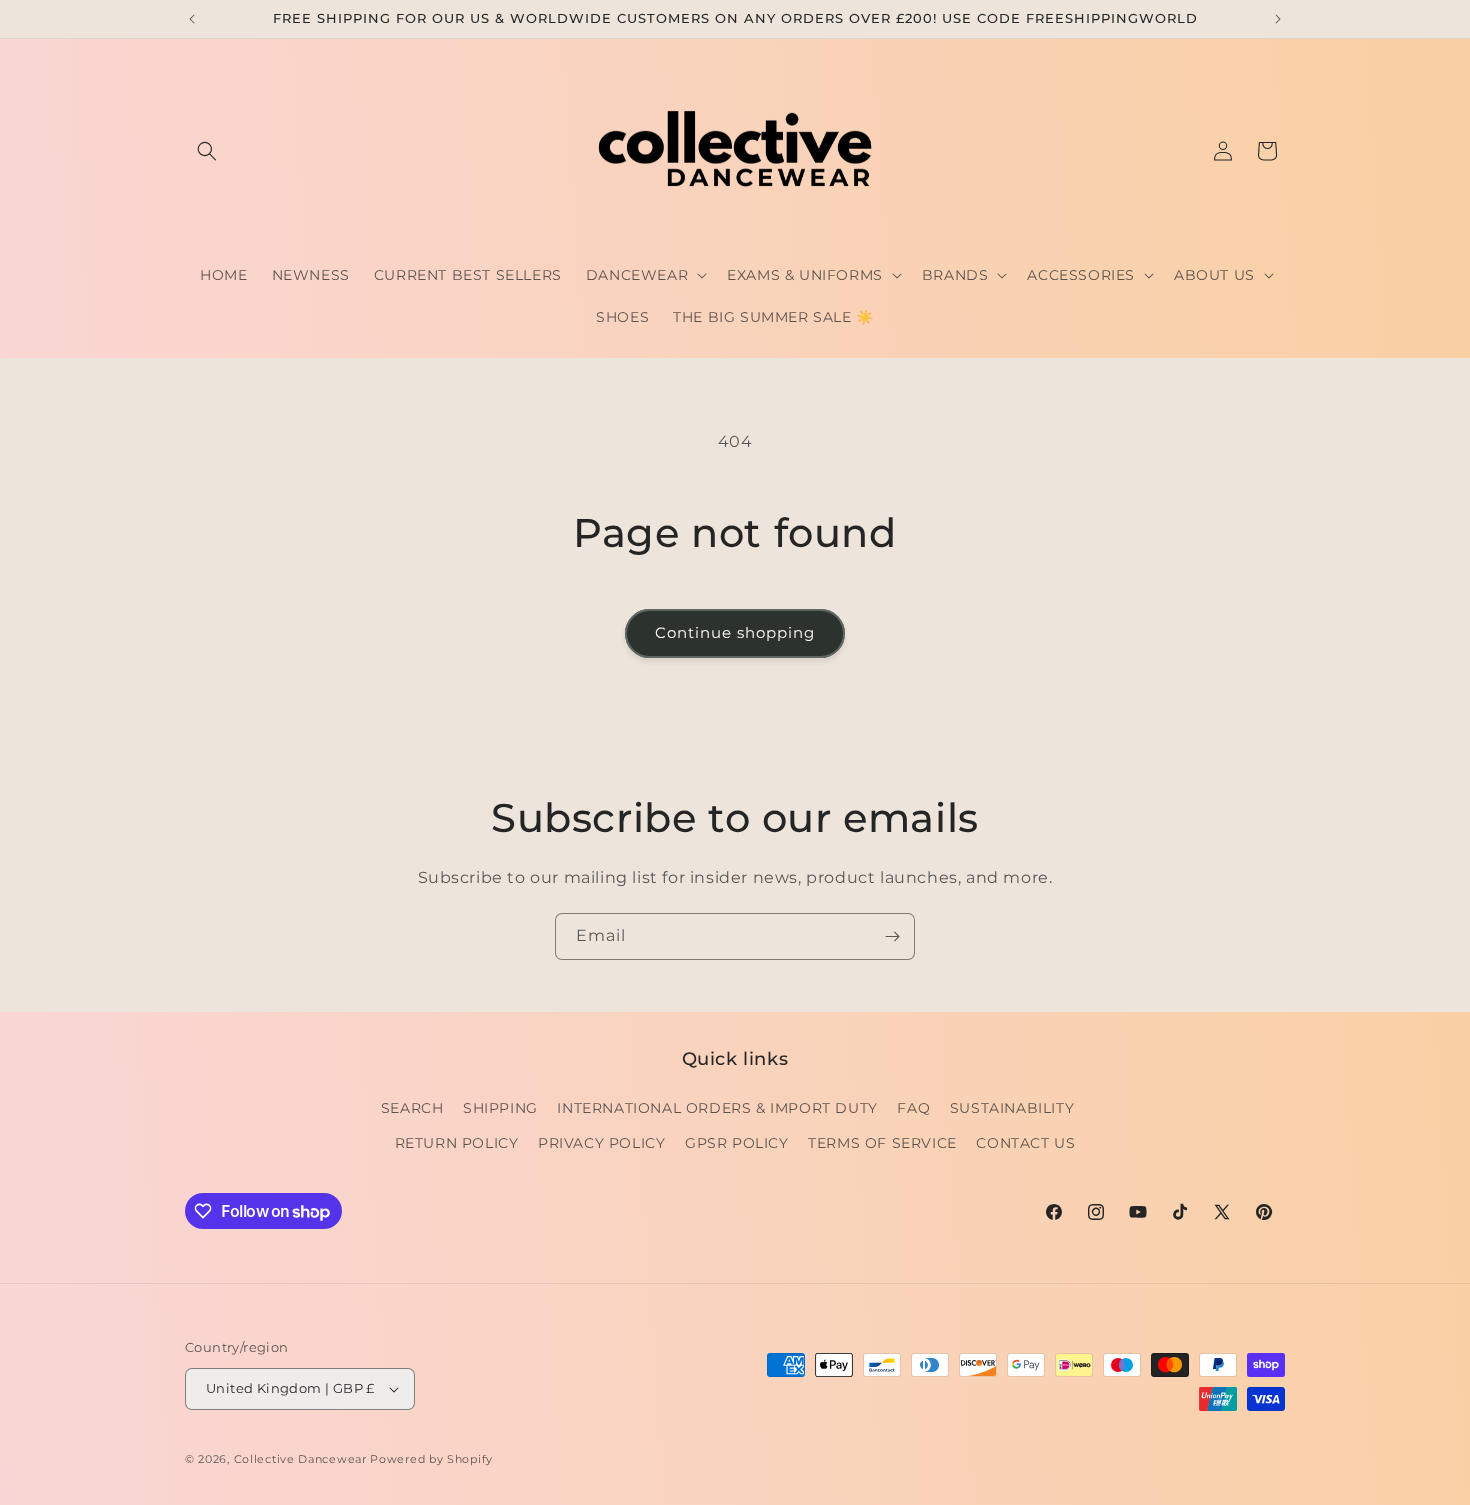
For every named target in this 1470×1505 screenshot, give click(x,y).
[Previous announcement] (192, 19)
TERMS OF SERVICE (882, 1143)
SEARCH (412, 1108)
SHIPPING (500, 1108)
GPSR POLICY (737, 1143)
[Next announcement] (1278, 19)
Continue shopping (735, 632)
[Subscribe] (892, 936)
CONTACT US (1025, 1143)
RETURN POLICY (457, 1143)
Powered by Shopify (431, 1459)
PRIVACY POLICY (601, 1143)
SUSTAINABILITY (1012, 1108)
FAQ (913, 1108)
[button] (207, 151)
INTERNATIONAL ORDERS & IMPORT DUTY (717, 1108)
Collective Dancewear (300, 1459)
